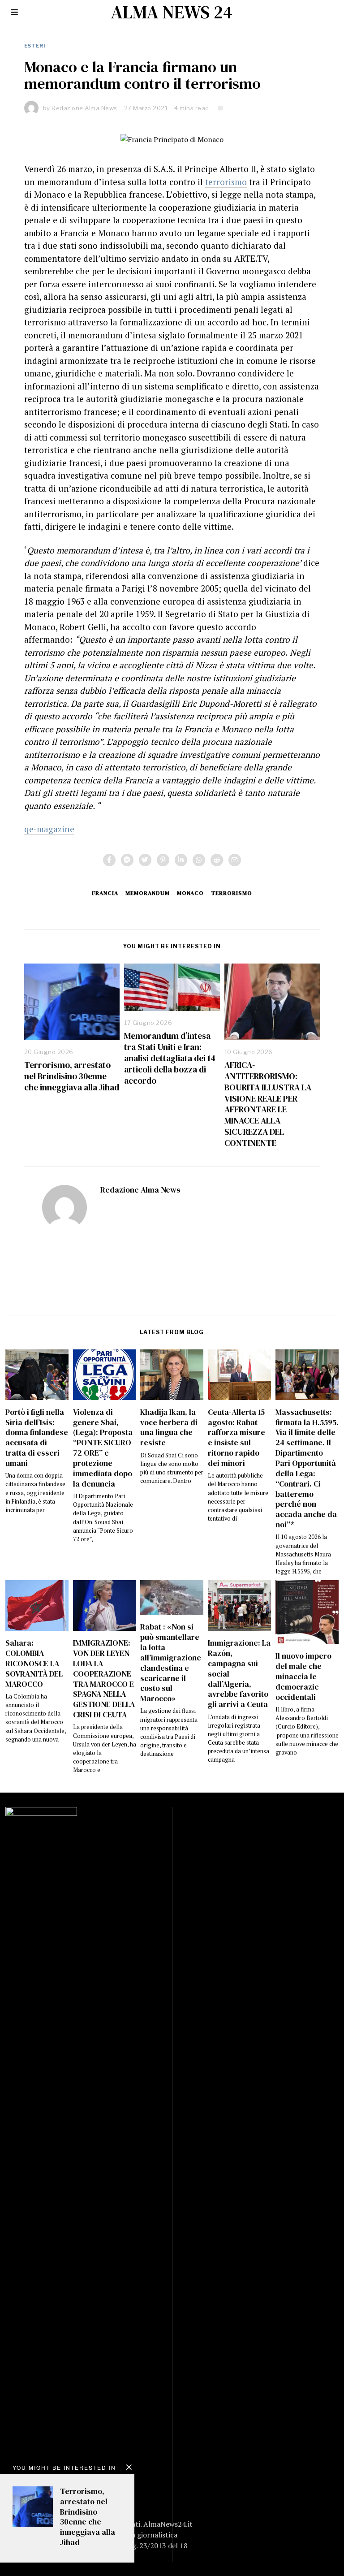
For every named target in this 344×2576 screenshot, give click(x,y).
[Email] (235, 860)
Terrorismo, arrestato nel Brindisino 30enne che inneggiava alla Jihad (72, 1076)
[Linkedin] (181, 860)
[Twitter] (145, 860)
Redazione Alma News (140, 1190)
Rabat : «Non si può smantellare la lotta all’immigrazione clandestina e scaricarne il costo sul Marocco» (171, 1663)
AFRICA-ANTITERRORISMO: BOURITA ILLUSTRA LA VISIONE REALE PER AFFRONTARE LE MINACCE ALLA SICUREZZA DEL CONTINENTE (268, 1104)
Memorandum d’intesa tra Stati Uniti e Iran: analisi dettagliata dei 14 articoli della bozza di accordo (170, 1058)
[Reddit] (217, 860)
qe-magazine (49, 829)
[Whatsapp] (199, 860)
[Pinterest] (163, 860)
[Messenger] (127, 860)
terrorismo (226, 182)
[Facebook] (109, 860)
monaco (190, 893)
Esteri (35, 46)
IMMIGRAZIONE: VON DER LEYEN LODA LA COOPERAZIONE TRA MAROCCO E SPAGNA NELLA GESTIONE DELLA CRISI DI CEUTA (104, 1679)
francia (105, 893)
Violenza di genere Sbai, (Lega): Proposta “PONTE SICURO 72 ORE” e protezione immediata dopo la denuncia (103, 1448)
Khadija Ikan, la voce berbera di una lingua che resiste (169, 1428)
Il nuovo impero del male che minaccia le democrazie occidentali (303, 1676)
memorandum (148, 893)
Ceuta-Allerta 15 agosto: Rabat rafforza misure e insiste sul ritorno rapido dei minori (236, 1438)
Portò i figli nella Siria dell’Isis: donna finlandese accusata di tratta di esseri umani (37, 1438)
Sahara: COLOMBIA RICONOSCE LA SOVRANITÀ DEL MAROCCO (34, 1663)
